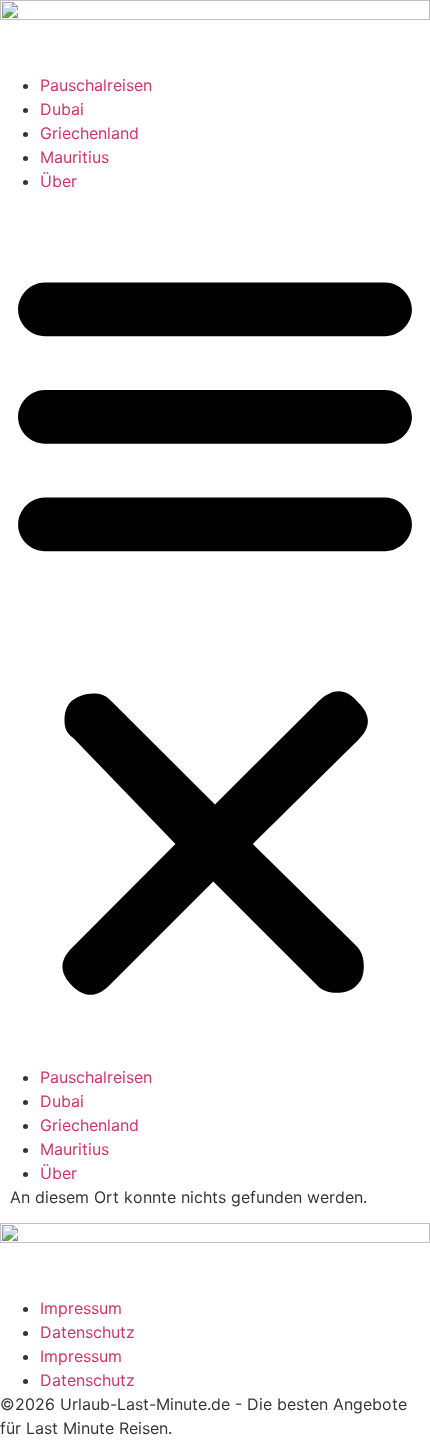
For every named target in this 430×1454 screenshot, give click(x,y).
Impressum (81, 1308)
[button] (215, 629)
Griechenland (89, 133)
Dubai (62, 109)
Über (58, 181)
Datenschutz (87, 1332)
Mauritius (74, 157)
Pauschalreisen (96, 85)
